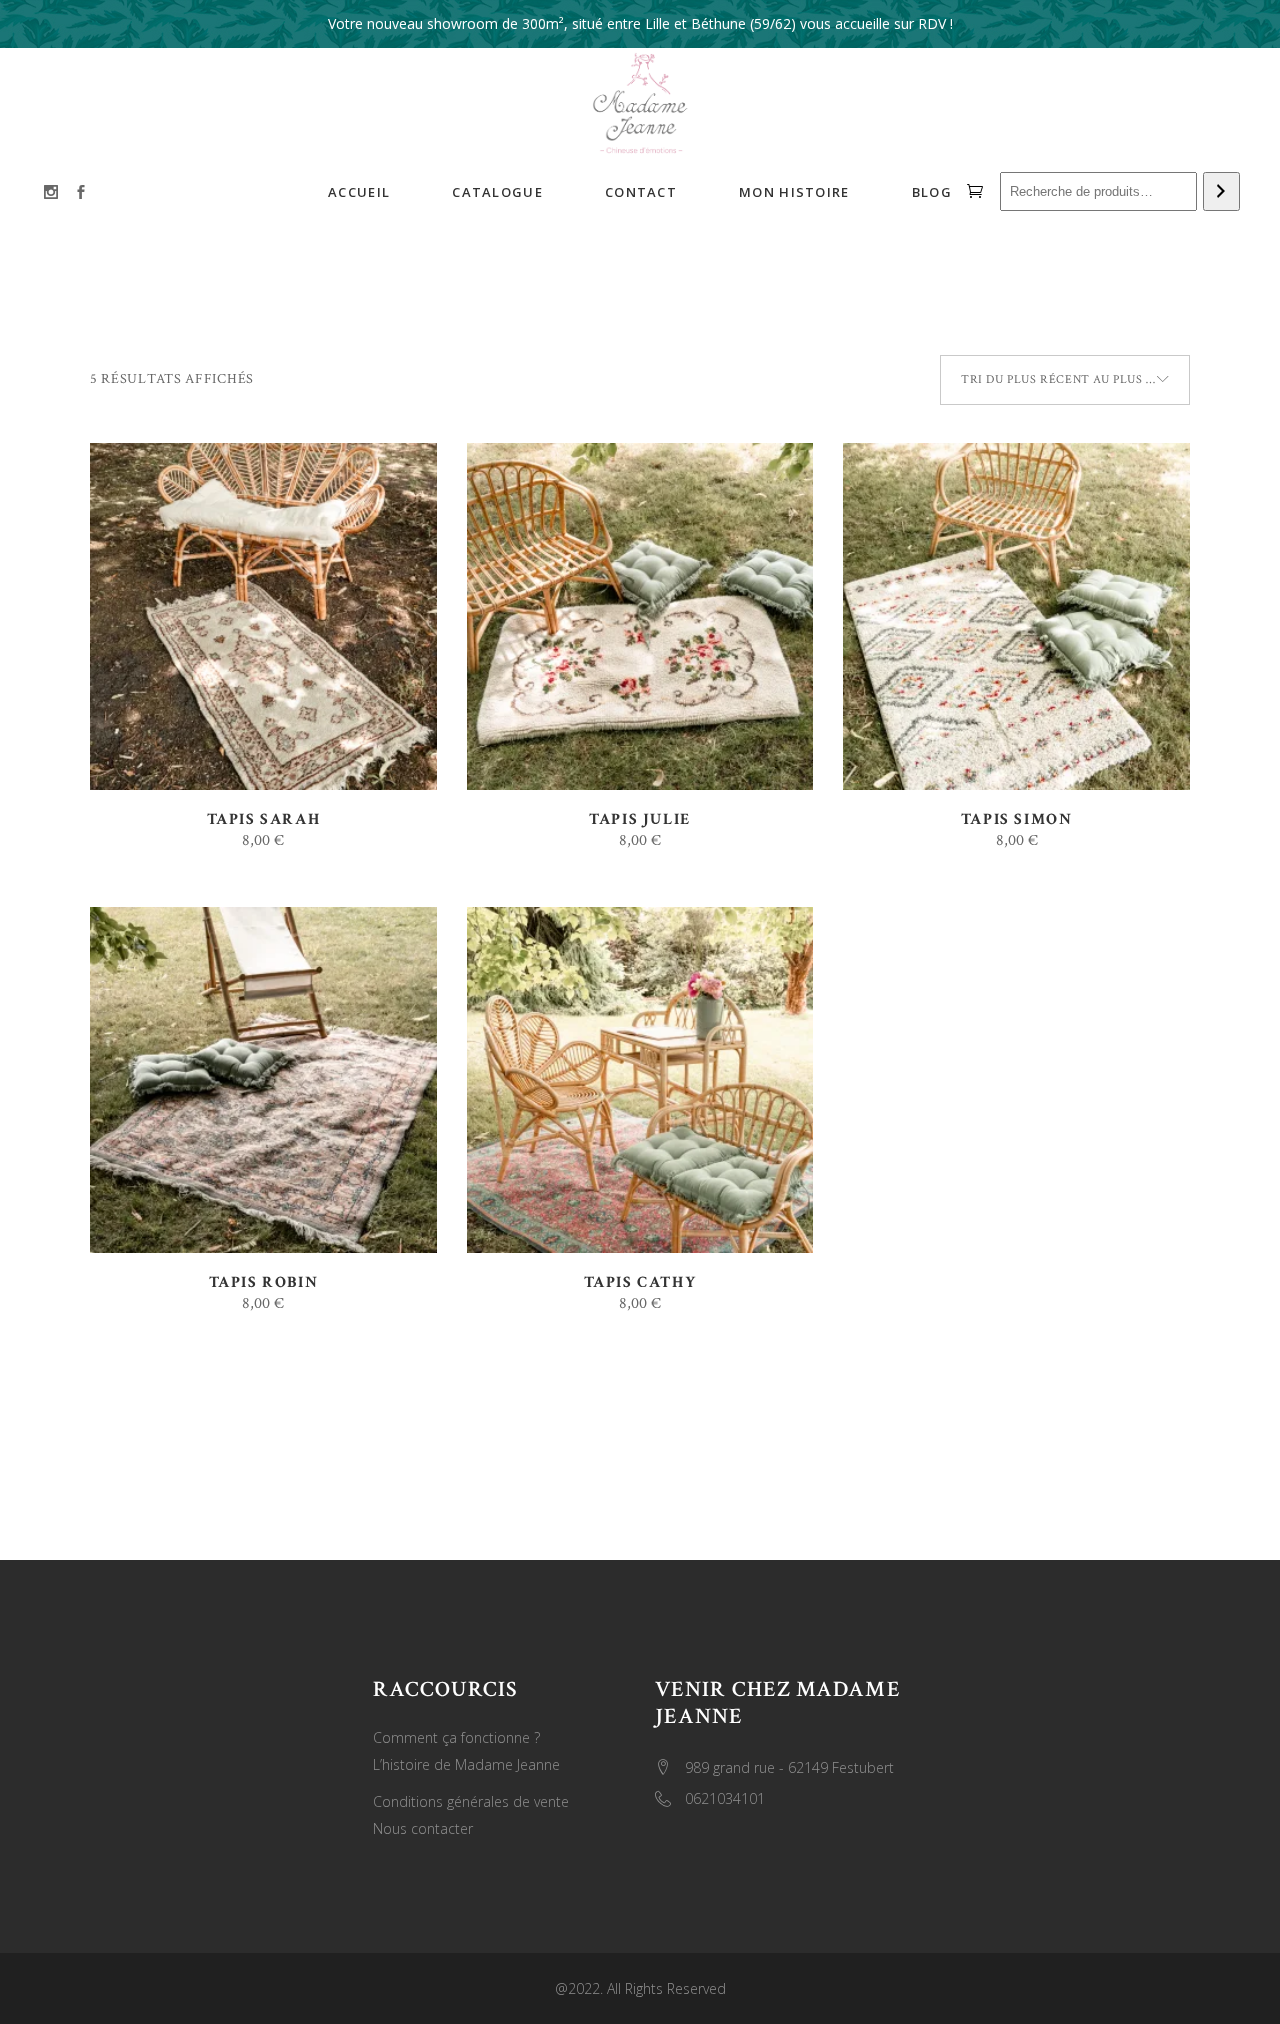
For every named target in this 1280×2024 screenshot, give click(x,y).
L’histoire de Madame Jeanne (466, 1764)
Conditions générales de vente (471, 1801)
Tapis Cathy (640, 1282)
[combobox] (1065, 380)
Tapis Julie (640, 819)
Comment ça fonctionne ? (456, 1737)
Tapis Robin (264, 1282)
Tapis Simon (1017, 819)
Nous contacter (423, 1828)
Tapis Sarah (264, 819)
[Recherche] (1221, 192)
